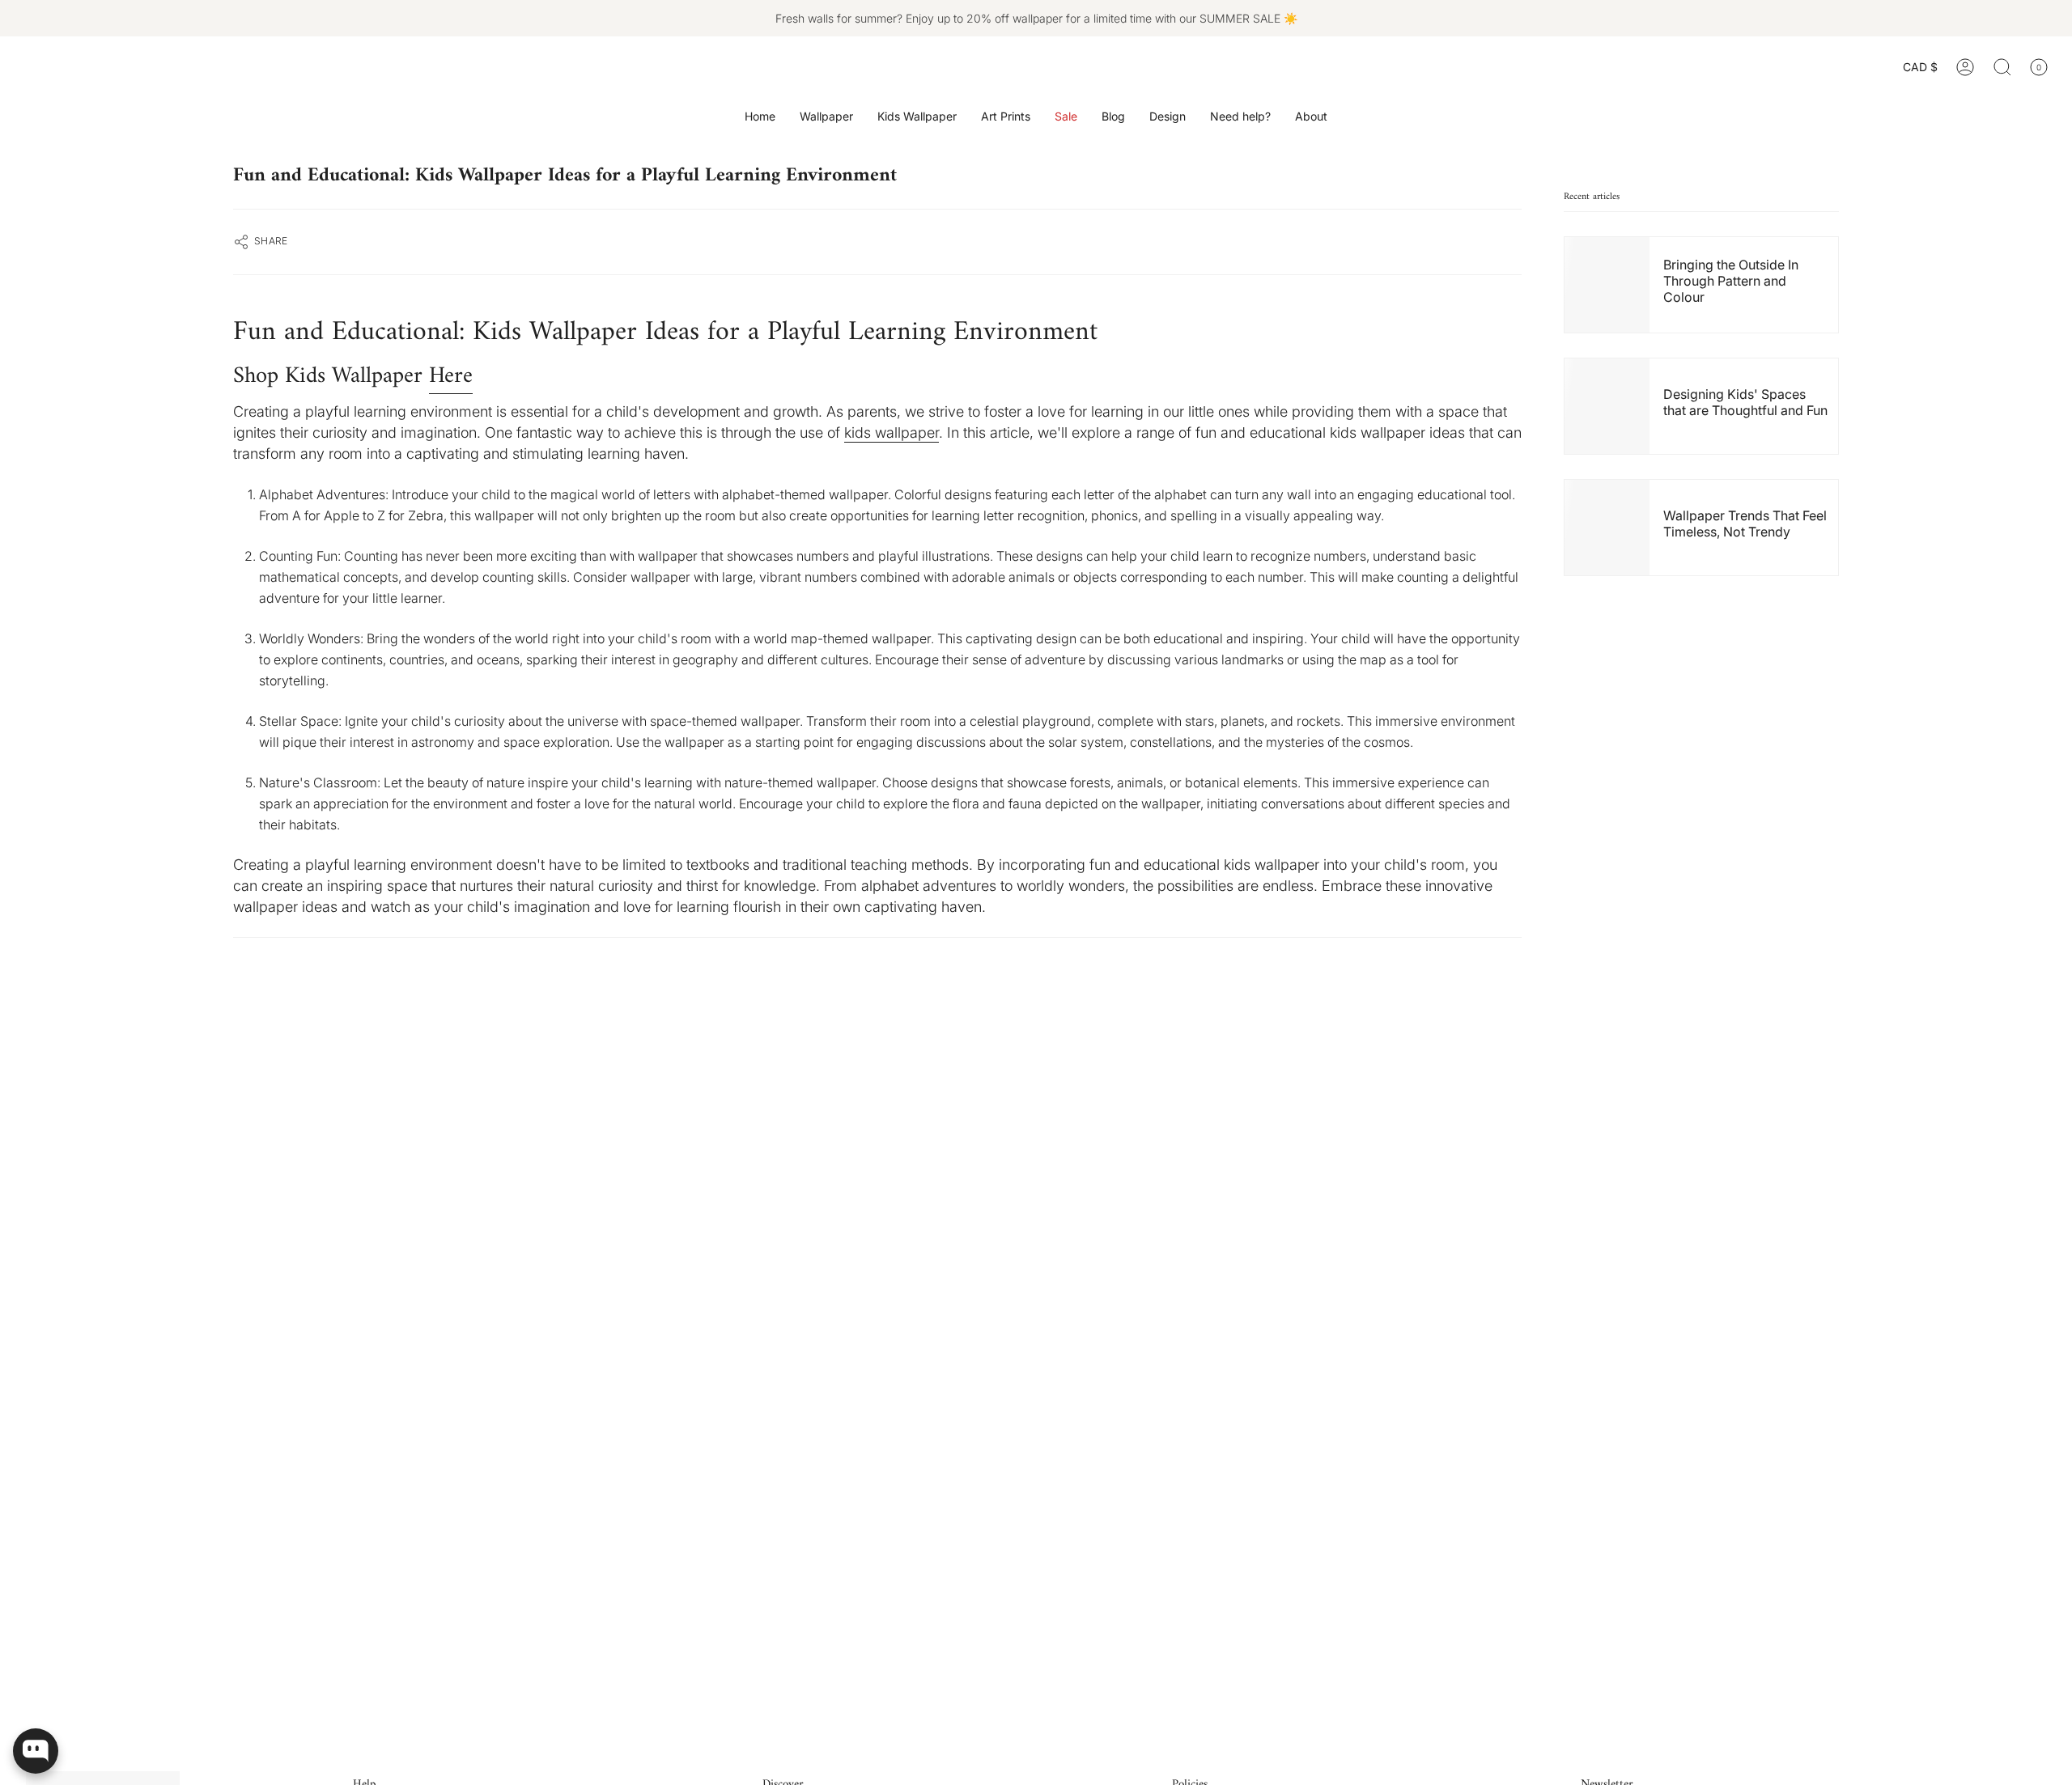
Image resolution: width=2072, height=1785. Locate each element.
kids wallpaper (892, 432)
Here (451, 376)
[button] (826, 117)
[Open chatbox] (36, 1751)
